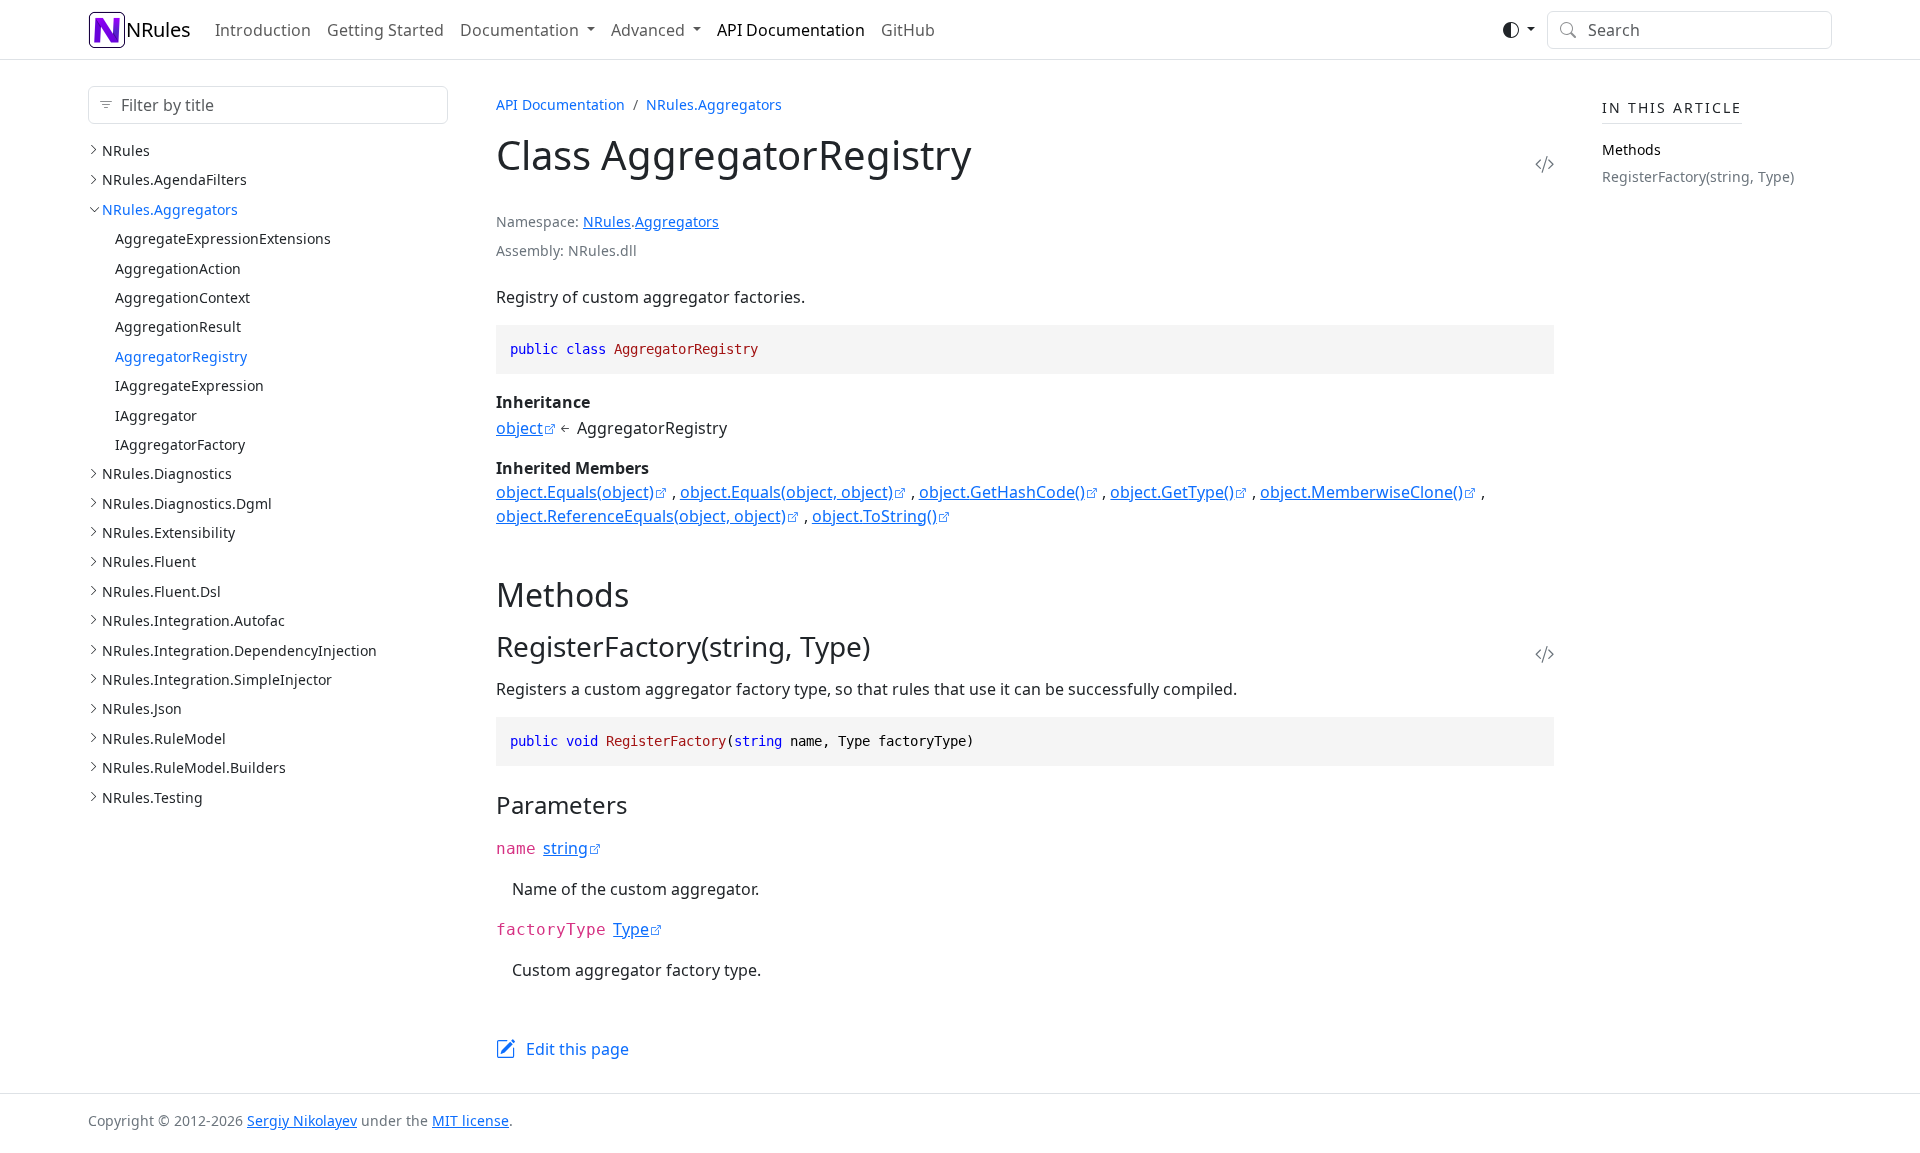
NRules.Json (142, 708)
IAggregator (156, 415)
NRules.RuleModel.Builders (194, 767)
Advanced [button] (648, 30)
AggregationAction (178, 268)
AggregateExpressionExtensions (223, 238)
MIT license (470, 1120)
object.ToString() (874, 516)
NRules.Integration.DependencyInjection (239, 650)
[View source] (1544, 163)
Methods (1631, 149)
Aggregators (677, 221)
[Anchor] (651, 594)
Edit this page (577, 1049)
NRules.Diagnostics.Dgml (187, 503)
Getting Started (385, 30)
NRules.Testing (152, 797)
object (519, 428)
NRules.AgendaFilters (174, 179)
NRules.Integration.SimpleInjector (217, 679)
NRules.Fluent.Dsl (161, 591)
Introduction (263, 30)
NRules (158, 29)
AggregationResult (178, 326)
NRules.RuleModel (164, 738)
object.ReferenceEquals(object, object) (641, 516)
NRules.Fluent (149, 561)
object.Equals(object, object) (786, 492)
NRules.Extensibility (168, 532)
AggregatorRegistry (181, 356)
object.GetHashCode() (1002, 492)
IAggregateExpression (189, 385)
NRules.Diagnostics (167, 473)
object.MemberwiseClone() (1361, 492)
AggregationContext (182, 297)
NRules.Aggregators (170, 209)
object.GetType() (1172, 492)
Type (631, 929)
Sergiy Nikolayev (302, 1120)
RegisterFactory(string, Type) (1698, 176)
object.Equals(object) (575, 492)
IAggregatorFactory (180, 444)
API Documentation (791, 30)
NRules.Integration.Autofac (193, 620)
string (565, 848)
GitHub (908, 30)
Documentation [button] (519, 30)
